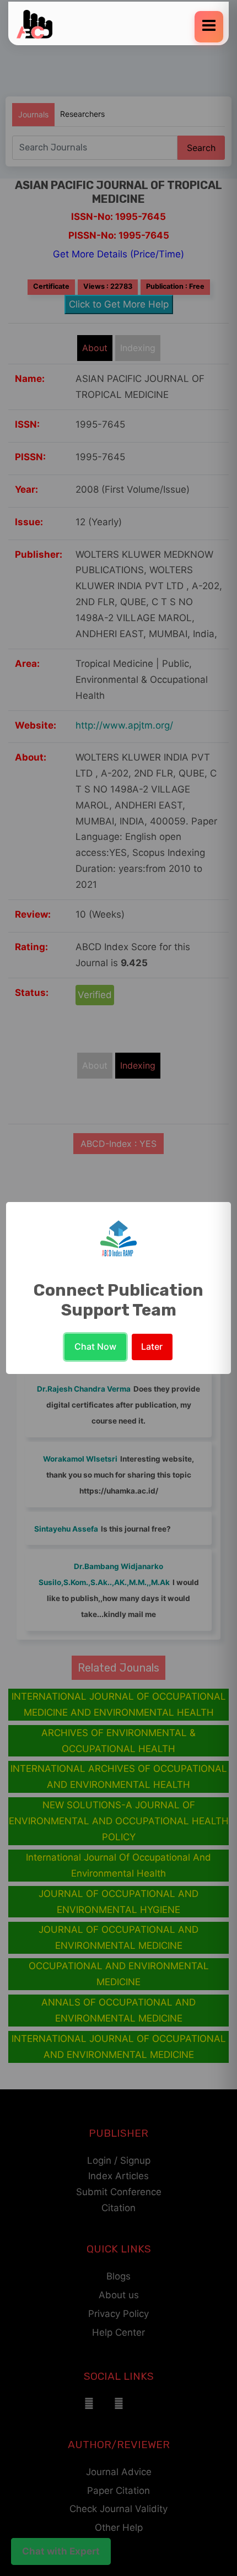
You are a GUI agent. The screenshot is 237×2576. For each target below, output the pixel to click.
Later (152, 1346)
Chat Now (95, 1346)
